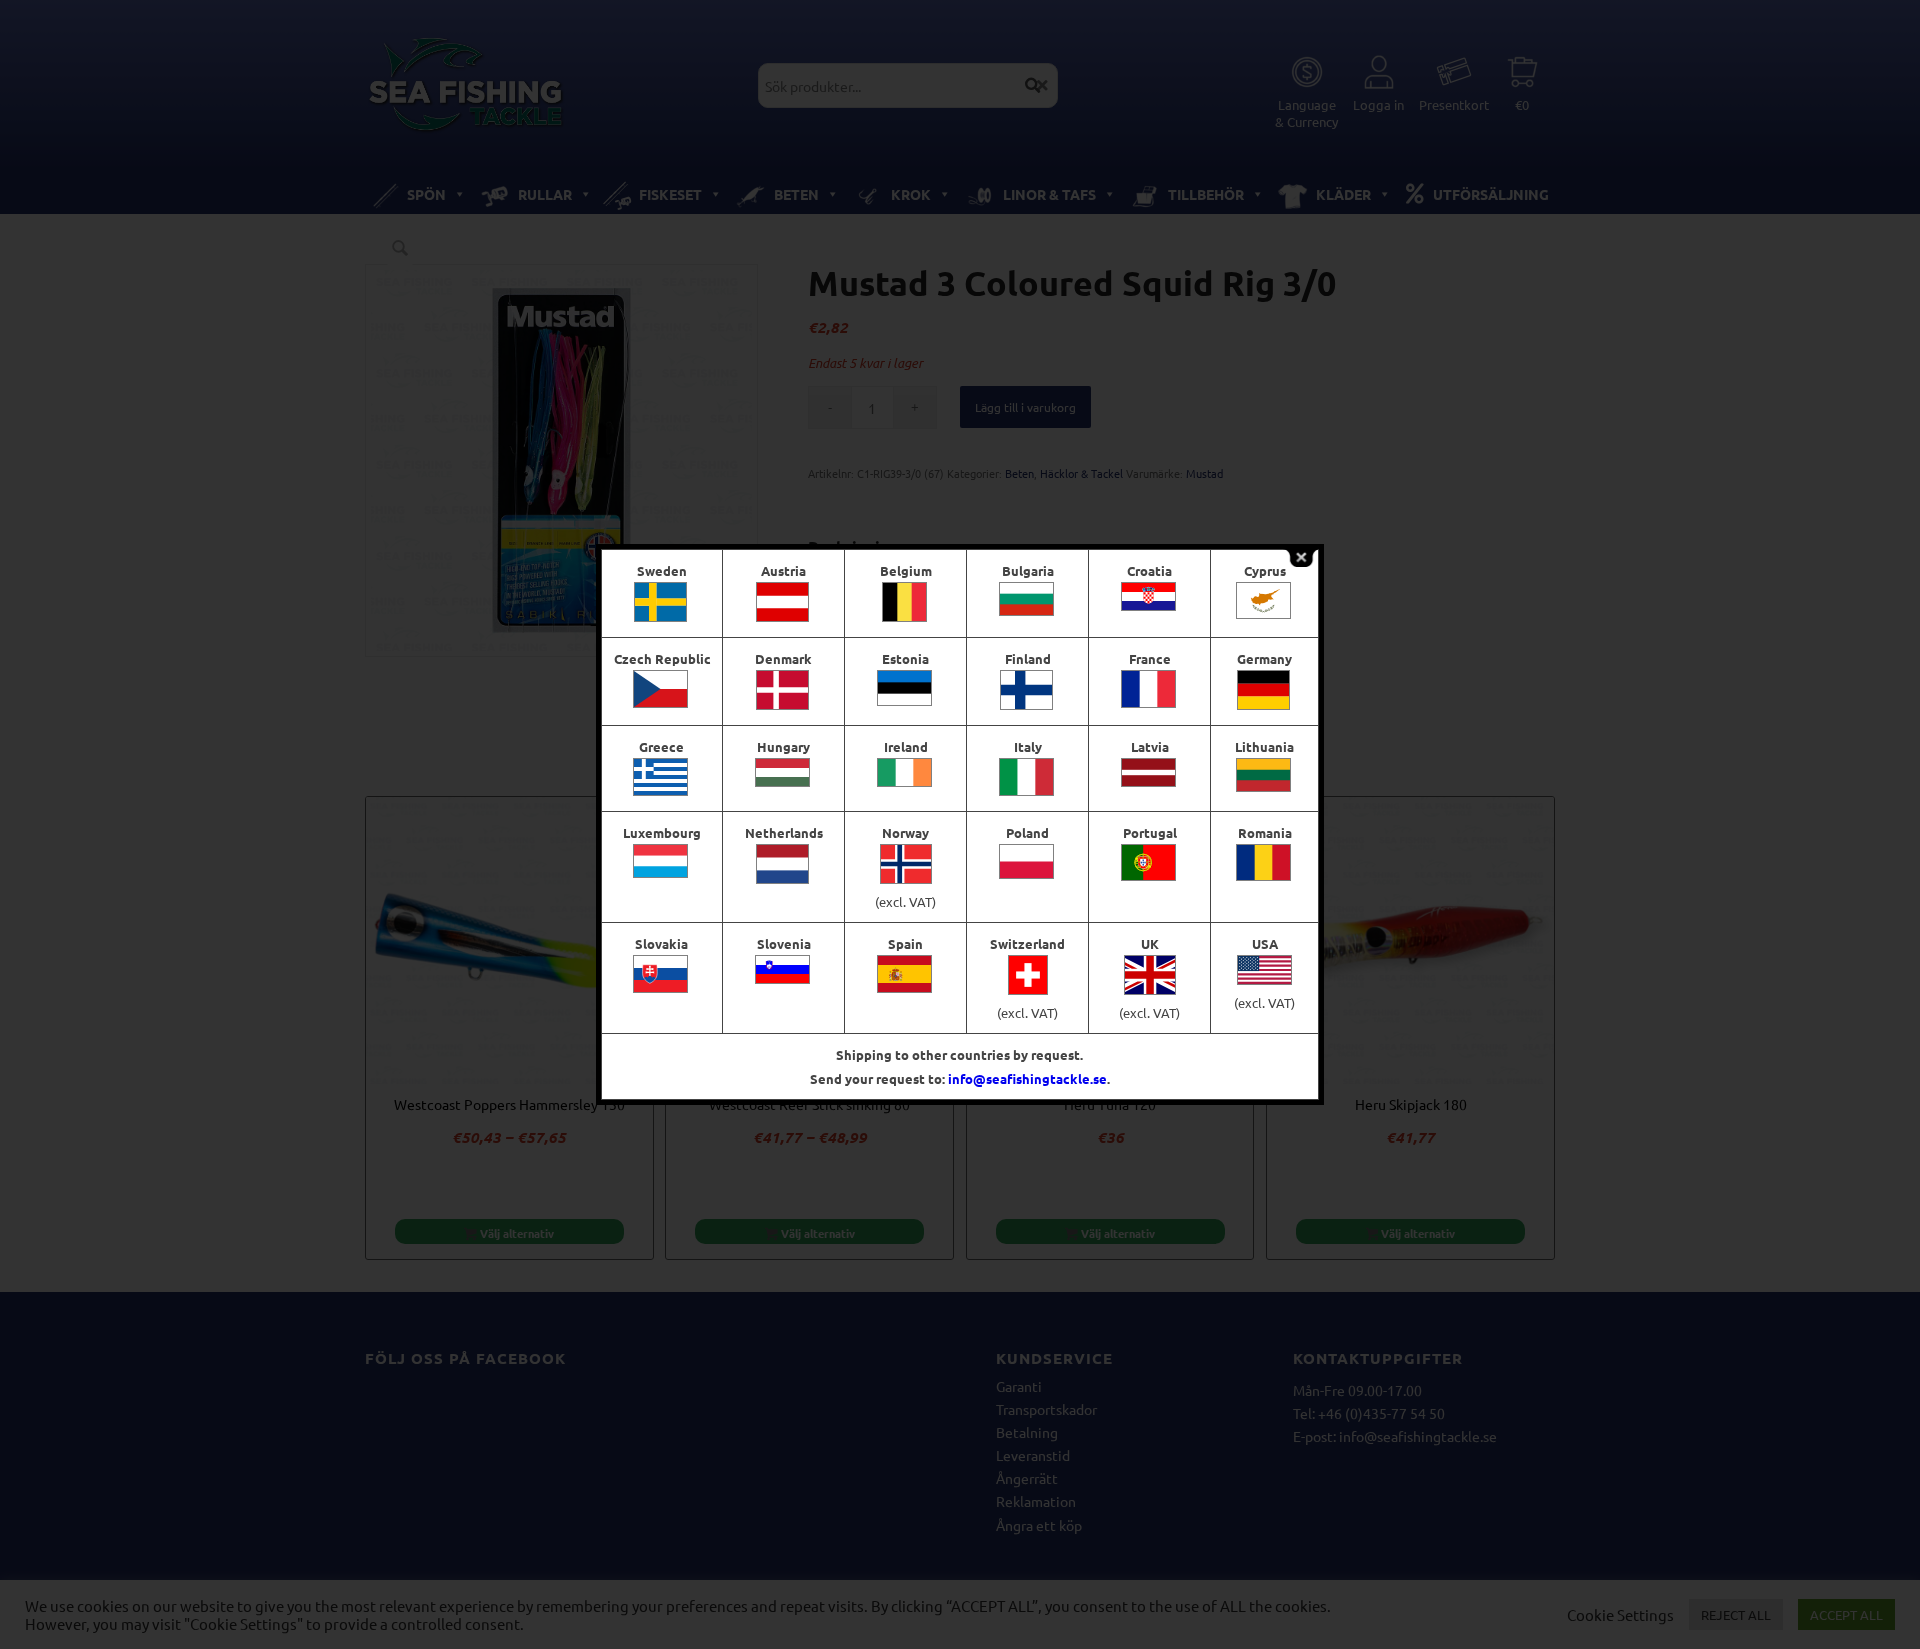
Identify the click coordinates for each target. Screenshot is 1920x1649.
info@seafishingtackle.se (1027, 1078)
